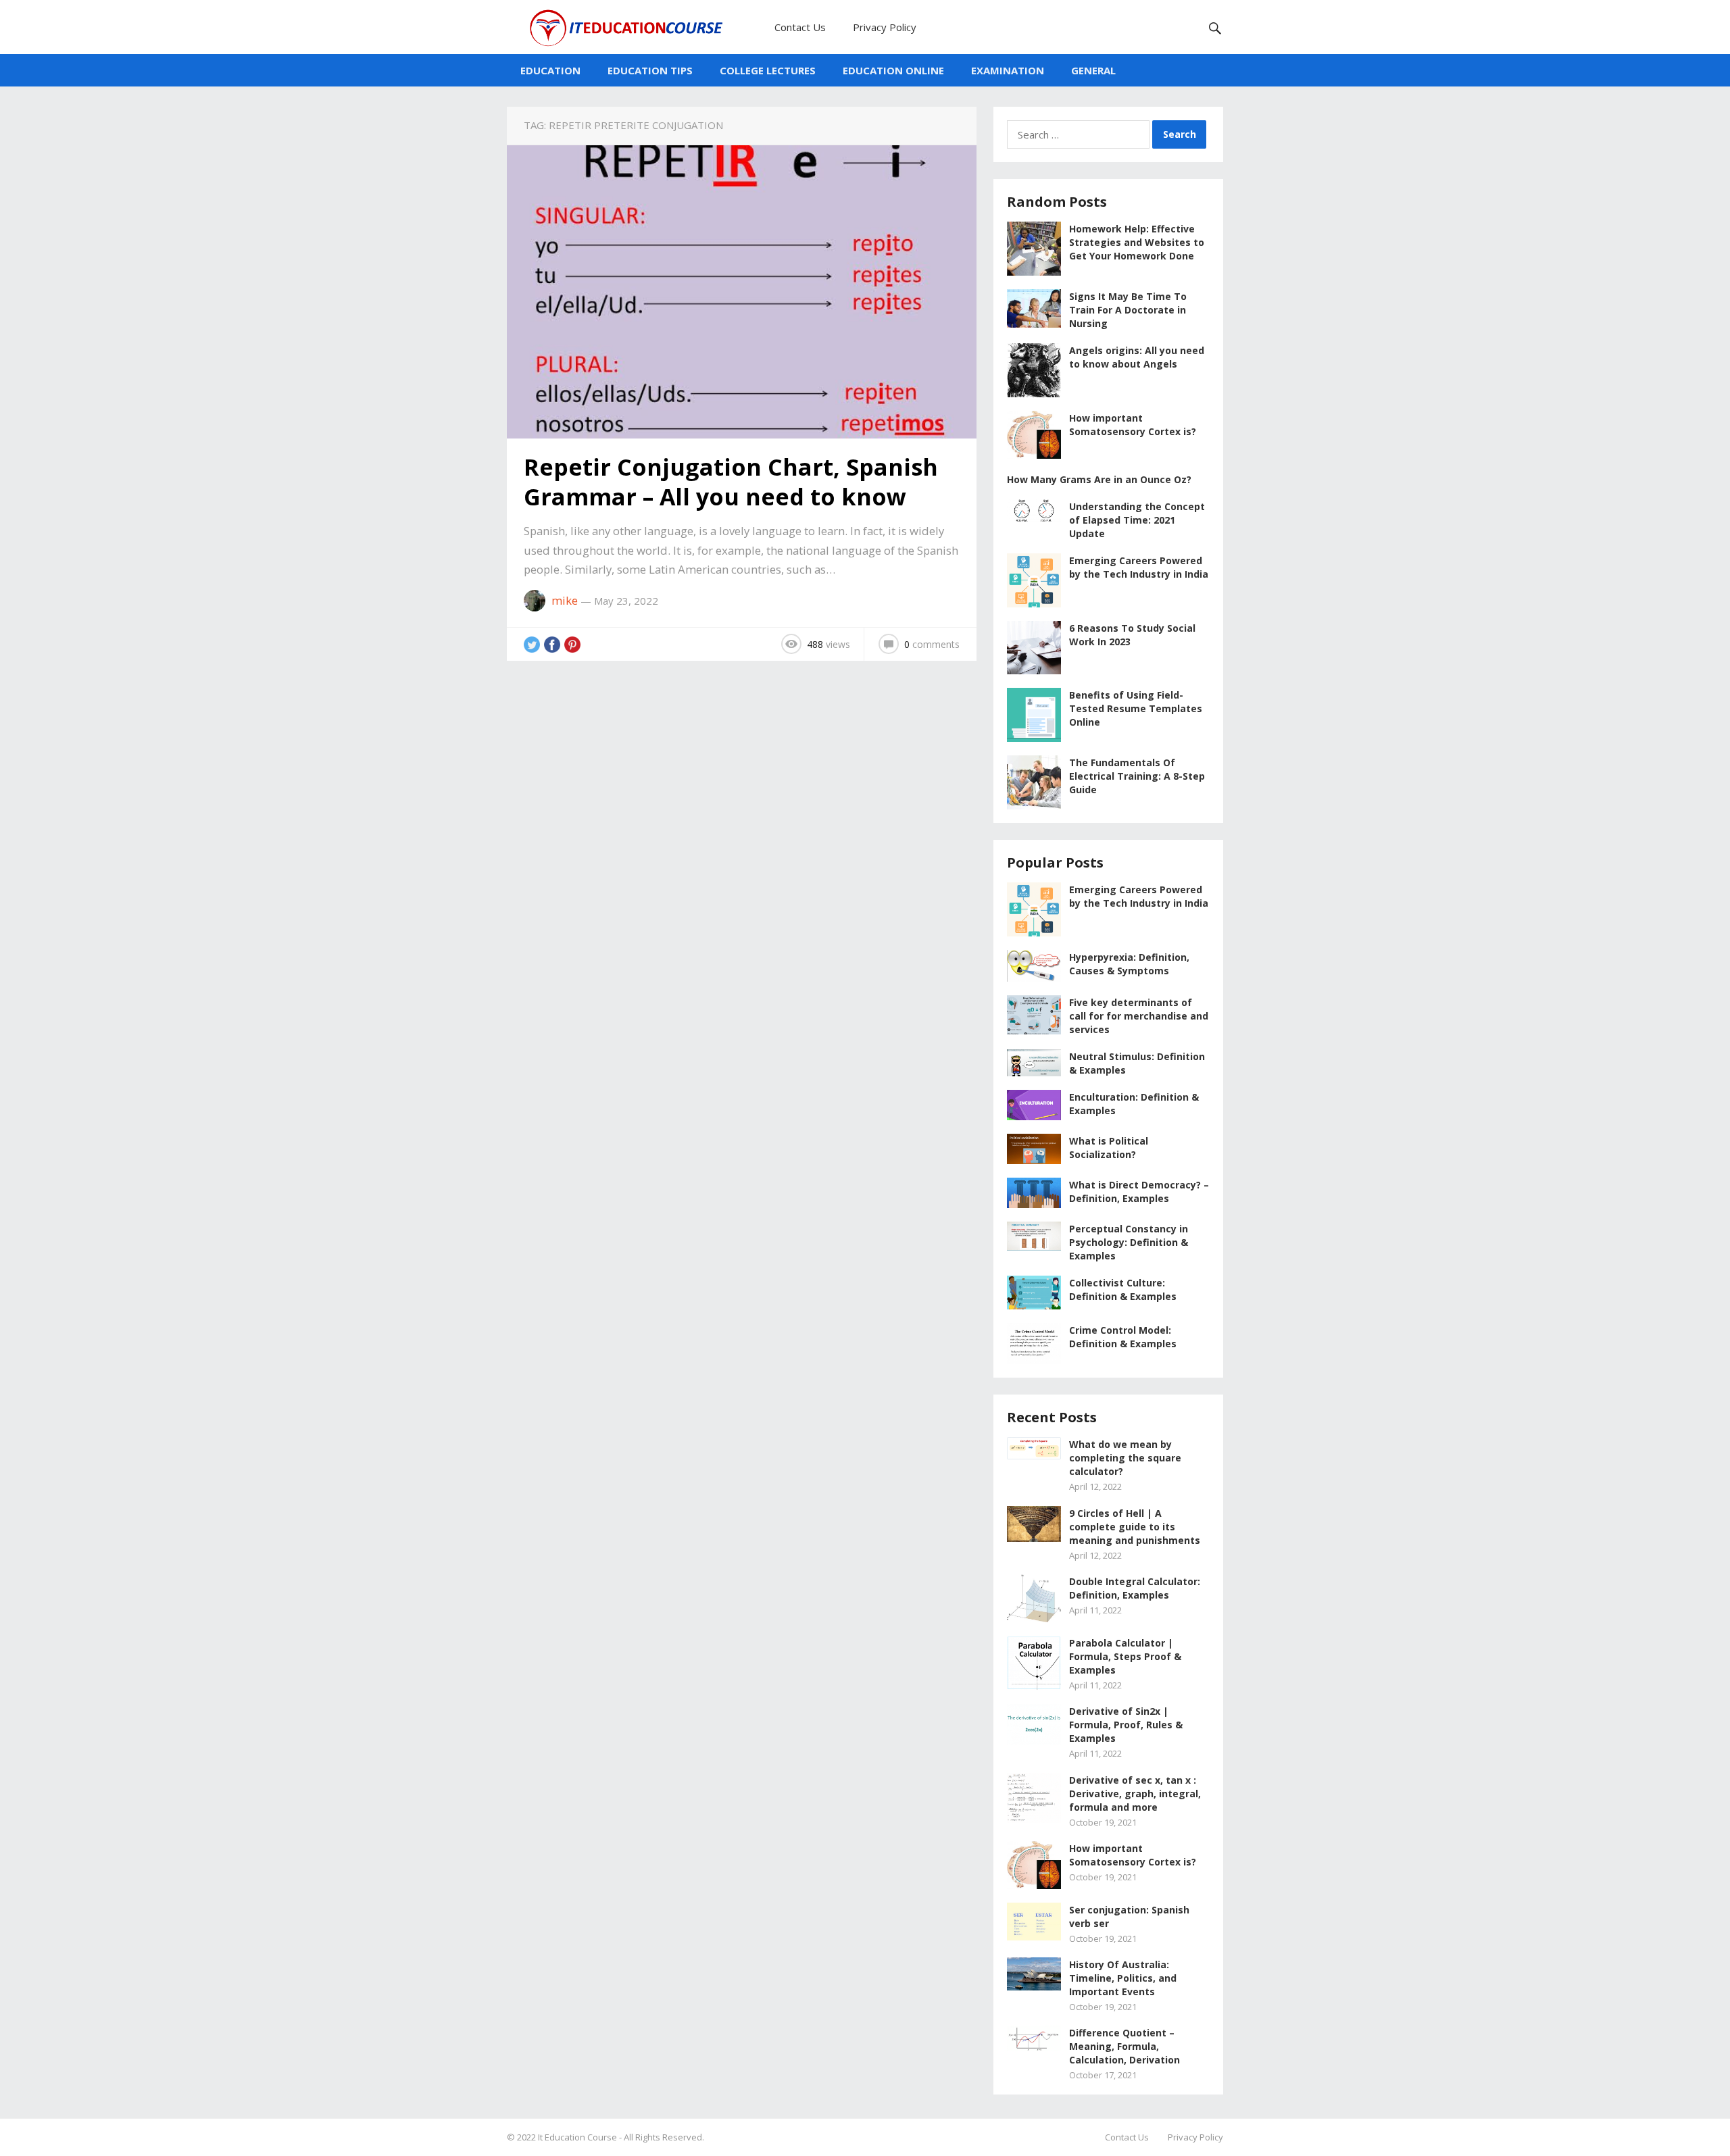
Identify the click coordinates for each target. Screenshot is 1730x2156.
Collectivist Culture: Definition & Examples (1123, 1289)
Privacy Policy (885, 27)
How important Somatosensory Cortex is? (1133, 425)
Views (829, 644)
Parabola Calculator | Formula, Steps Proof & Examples (1125, 1656)
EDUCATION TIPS (650, 70)
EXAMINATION (1008, 70)
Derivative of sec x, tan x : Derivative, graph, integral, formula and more (1135, 1794)
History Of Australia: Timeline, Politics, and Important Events (1123, 1978)
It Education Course (577, 2137)
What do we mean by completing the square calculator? (1125, 1458)
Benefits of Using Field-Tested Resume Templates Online (1136, 708)
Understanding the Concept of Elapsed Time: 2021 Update (1137, 520)
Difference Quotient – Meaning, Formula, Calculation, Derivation (1124, 2046)
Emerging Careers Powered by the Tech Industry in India (1139, 567)
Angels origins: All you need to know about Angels (1137, 357)
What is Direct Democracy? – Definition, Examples (1139, 1192)
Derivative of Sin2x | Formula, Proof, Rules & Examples (1126, 1725)
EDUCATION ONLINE (893, 70)
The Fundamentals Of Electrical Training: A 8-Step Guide (1137, 776)
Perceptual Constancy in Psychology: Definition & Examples (1129, 1242)
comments (932, 644)
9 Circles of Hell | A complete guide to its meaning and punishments (1135, 1527)
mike (565, 600)
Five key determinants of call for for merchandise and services (1139, 1016)
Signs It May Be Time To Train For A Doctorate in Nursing (1128, 310)
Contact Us (800, 27)
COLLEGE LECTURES (768, 70)
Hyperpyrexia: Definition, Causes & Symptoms (1129, 964)
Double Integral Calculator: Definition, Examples (1135, 1588)
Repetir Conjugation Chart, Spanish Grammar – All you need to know (731, 482)
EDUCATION (550, 70)
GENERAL (1093, 70)
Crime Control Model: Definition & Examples (1123, 1337)
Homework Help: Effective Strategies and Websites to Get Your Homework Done (1137, 242)
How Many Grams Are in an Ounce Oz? (1099, 479)
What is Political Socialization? (1109, 1148)
